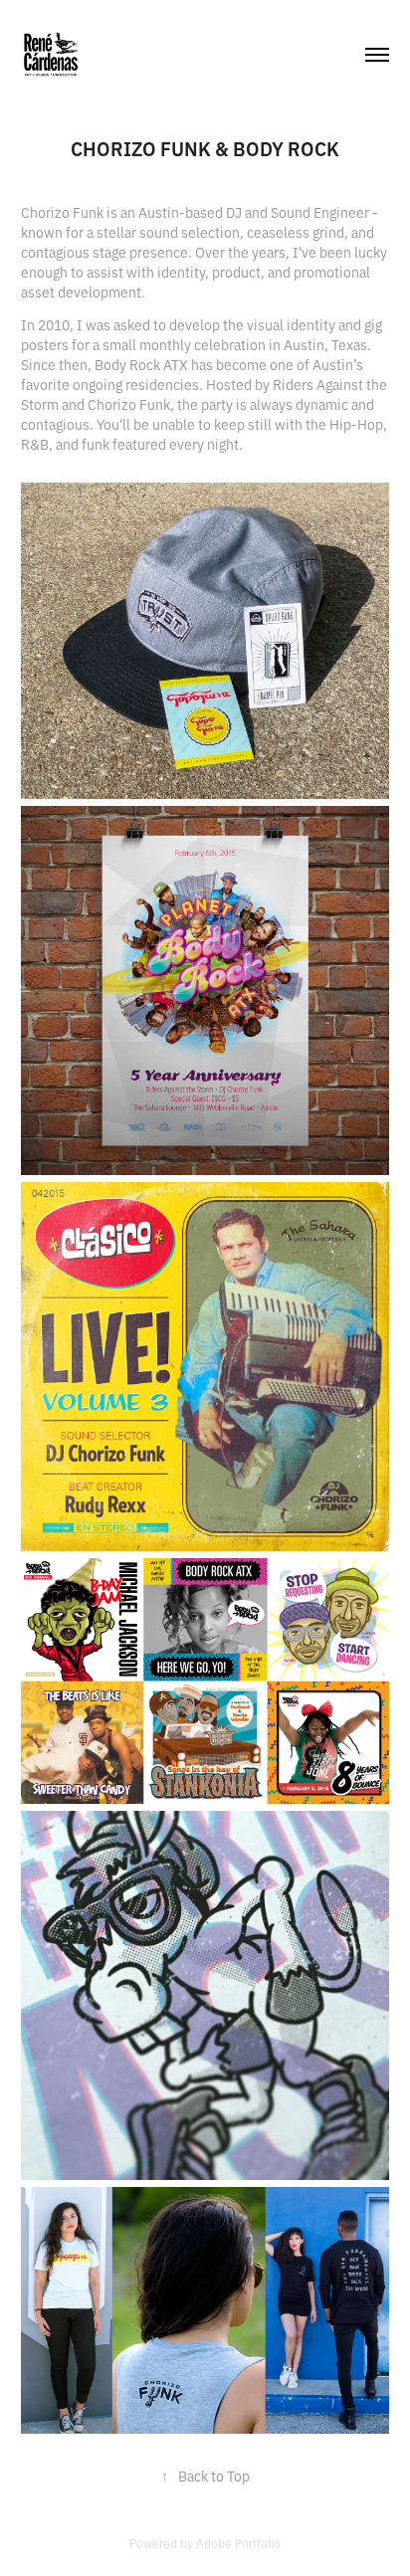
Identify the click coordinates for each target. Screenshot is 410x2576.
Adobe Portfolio (238, 2543)
